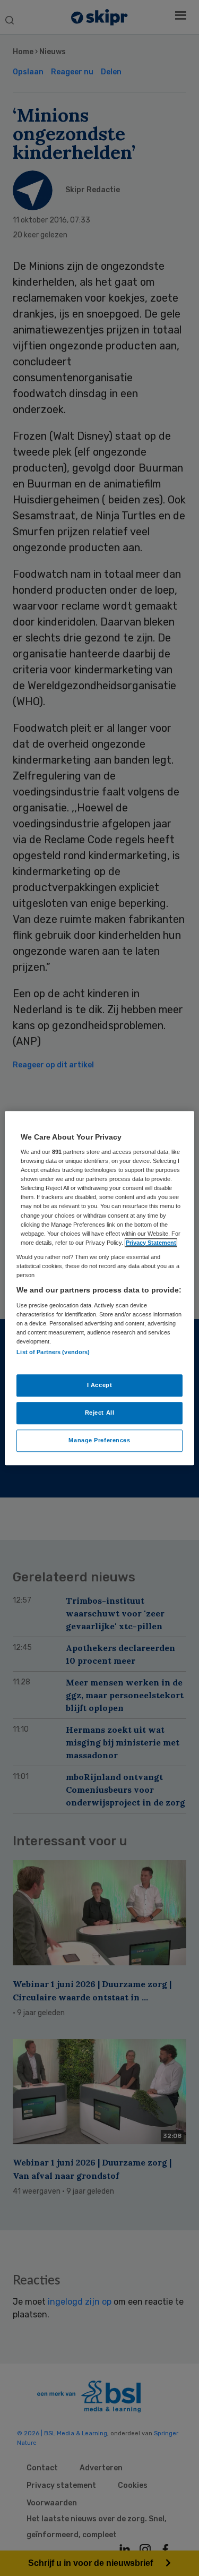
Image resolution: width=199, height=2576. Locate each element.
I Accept (100, 1385)
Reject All (100, 1413)
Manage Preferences (99, 1440)
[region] (99, 1288)
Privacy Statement (151, 1243)
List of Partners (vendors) (53, 1352)
